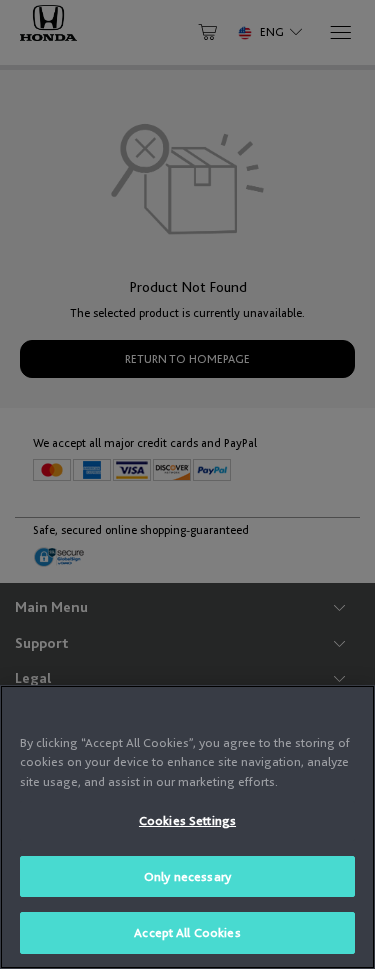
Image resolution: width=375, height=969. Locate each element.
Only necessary (187, 876)
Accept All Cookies (187, 932)
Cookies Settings (187, 820)
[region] (187, 827)
